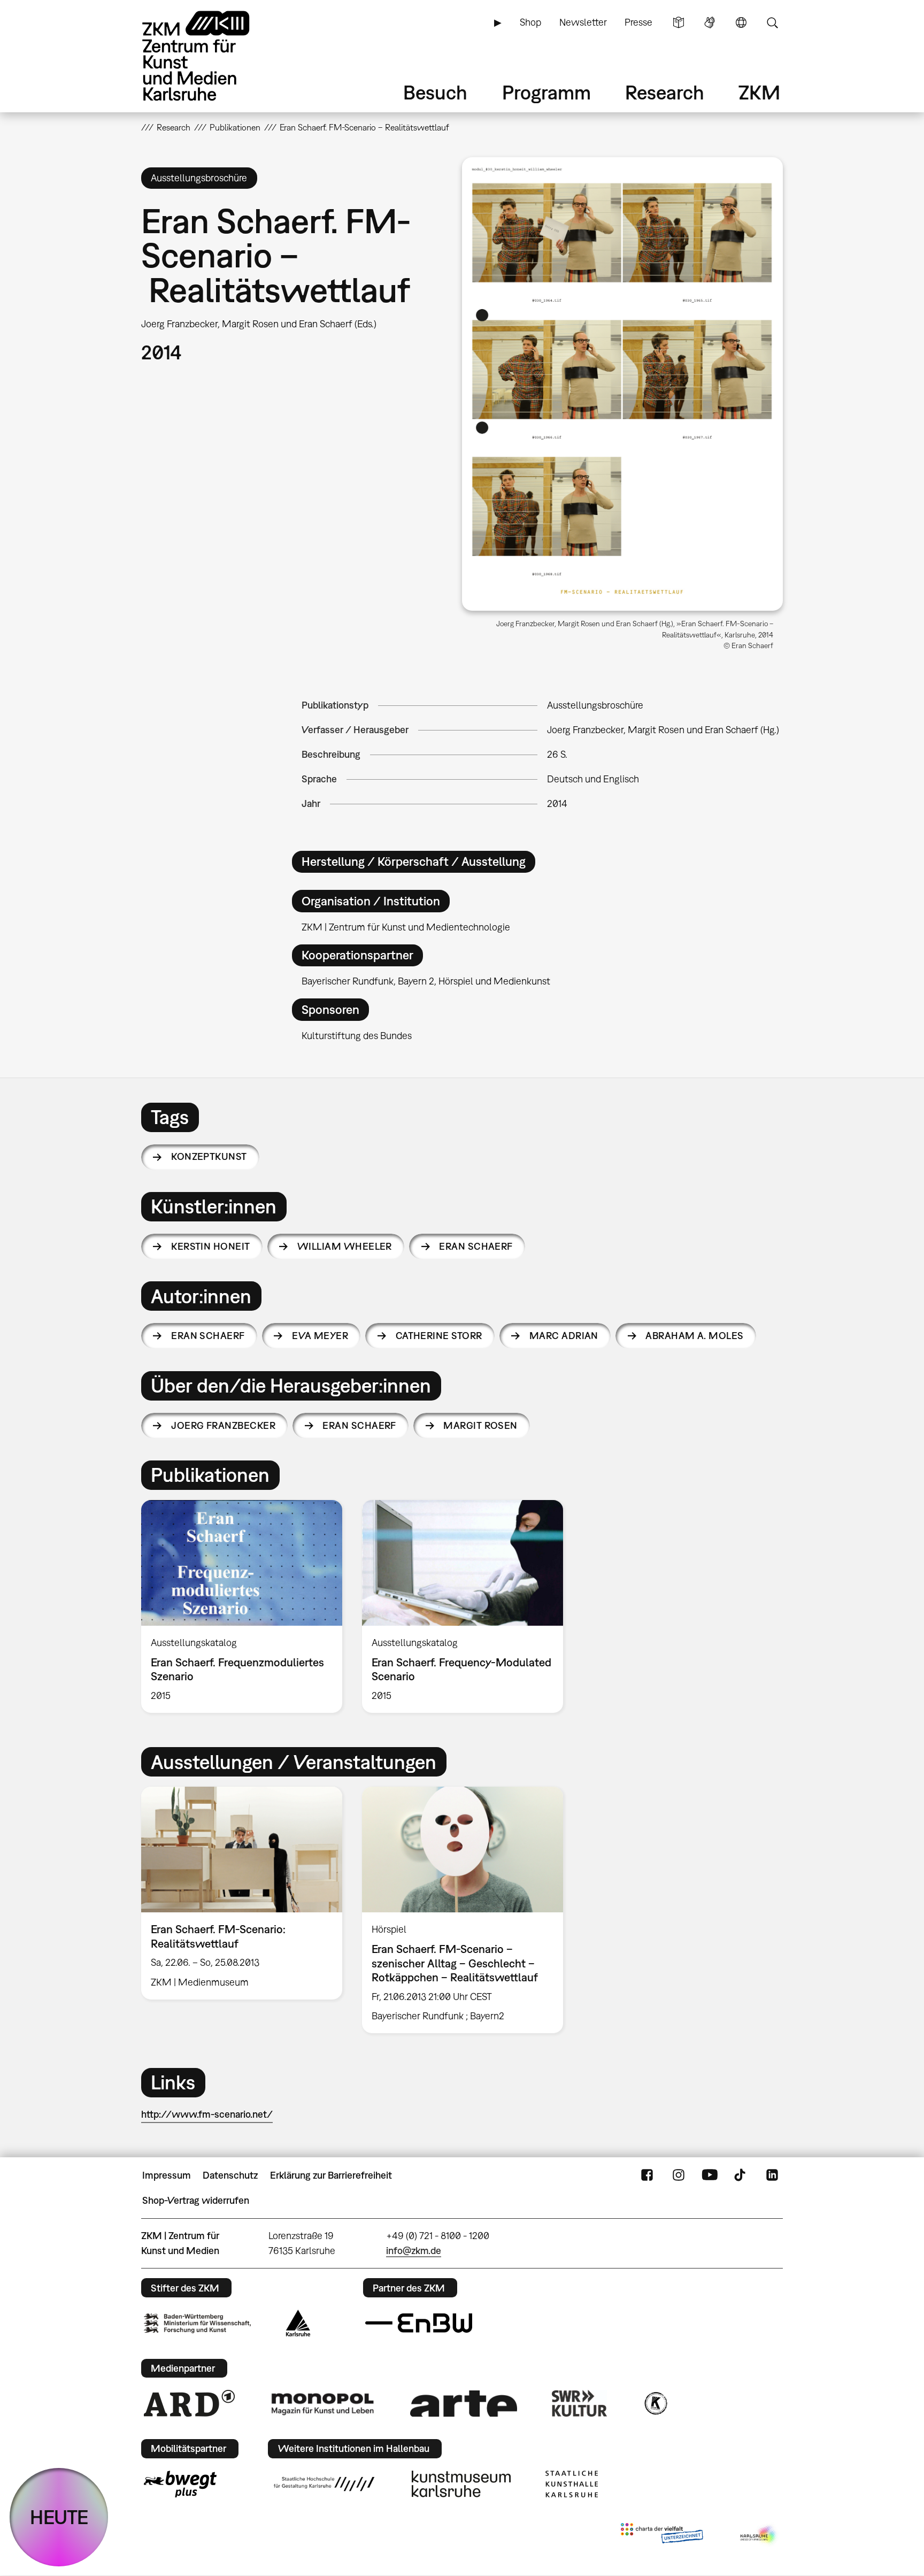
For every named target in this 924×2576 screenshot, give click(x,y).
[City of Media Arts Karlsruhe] (759, 2535)
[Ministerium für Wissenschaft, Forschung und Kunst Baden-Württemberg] (197, 2323)
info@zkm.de (414, 2251)
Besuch (435, 92)
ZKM (759, 92)
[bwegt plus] (180, 2484)
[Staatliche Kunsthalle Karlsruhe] (572, 2484)
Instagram (679, 2175)
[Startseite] (211, 56)
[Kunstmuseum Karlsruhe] (461, 2484)
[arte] (464, 2404)
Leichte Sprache (679, 22)
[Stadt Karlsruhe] (298, 2323)
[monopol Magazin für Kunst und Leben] (322, 2403)
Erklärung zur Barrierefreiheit (331, 2175)
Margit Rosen (480, 1425)
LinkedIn (772, 2175)
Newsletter (583, 22)
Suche (772, 22)
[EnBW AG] (419, 2323)
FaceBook (647, 2175)
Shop (530, 22)
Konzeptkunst (209, 1156)
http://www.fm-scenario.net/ (207, 2114)
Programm (546, 92)
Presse (638, 22)
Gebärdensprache (710, 22)
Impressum (167, 2175)
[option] (242, 1606)
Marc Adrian (564, 1336)
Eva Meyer (320, 1336)
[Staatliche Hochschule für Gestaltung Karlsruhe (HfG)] (324, 2484)
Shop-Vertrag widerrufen (196, 2200)
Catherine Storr (439, 1336)
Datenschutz (230, 2175)
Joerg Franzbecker (223, 1425)
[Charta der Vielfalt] (662, 2535)
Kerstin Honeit (210, 1246)
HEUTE (59, 2517)
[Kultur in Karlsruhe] (655, 2403)
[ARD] (189, 2403)
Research (665, 92)
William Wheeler (345, 1246)
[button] (622, 384)
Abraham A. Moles (694, 1336)
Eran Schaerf (476, 1246)
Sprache (741, 22)
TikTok (741, 2175)
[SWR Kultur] (580, 2403)
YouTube (710, 2175)
